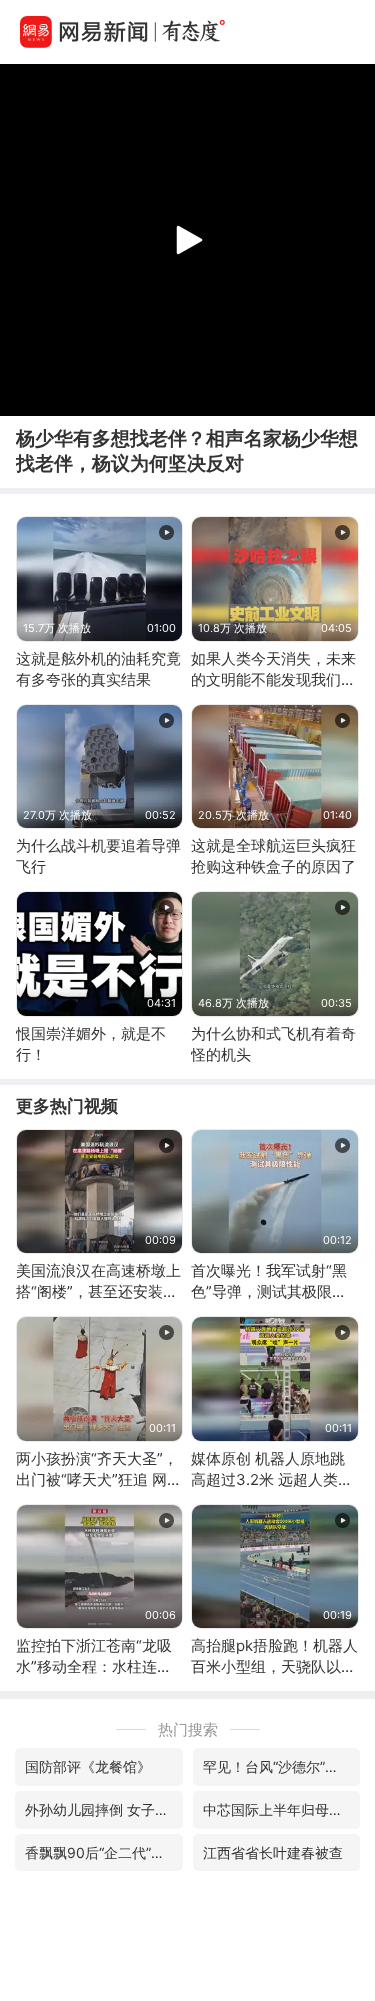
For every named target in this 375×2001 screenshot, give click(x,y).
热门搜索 (188, 1729)
